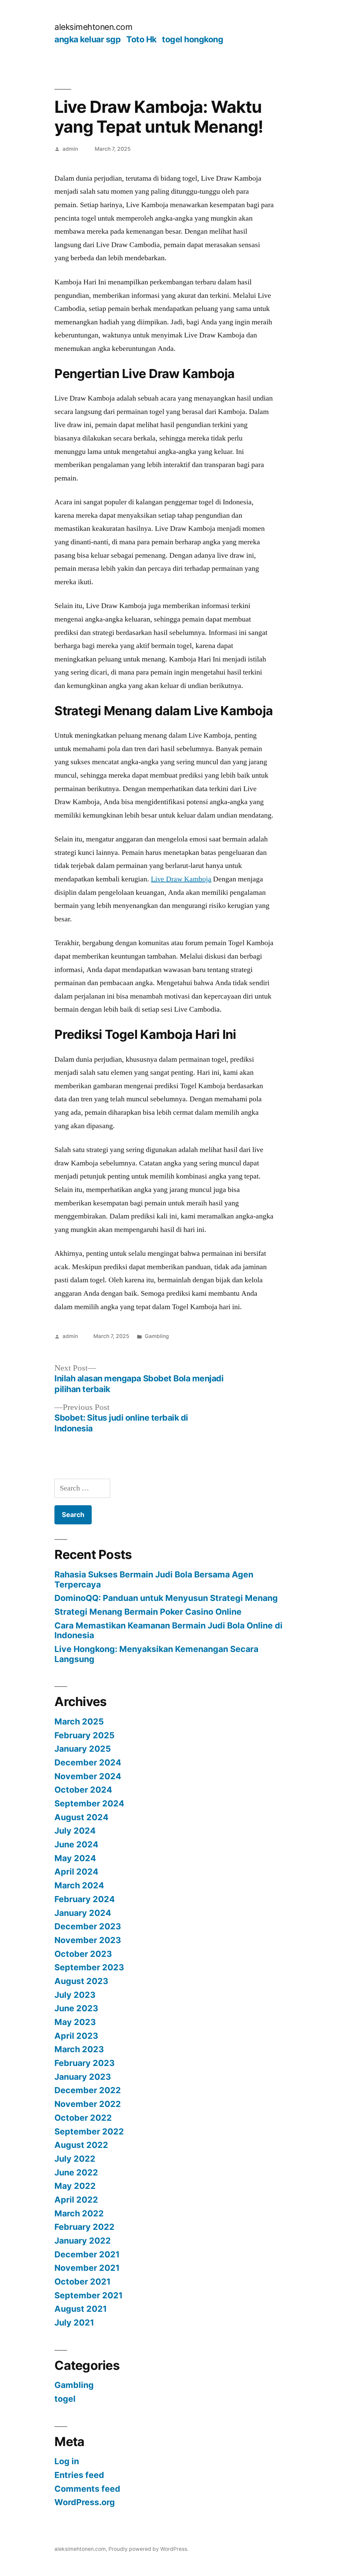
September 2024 (89, 1803)
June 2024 (76, 1844)
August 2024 (81, 1817)
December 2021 (87, 2254)
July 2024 (75, 1831)
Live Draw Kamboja (181, 879)
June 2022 (76, 2172)
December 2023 (88, 1926)
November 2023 (88, 1940)
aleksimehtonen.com (93, 27)
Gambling (157, 1336)
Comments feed (87, 2489)
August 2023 (81, 1981)
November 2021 (87, 2268)
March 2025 (79, 1721)
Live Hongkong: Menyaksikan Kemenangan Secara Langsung (156, 1654)
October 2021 (82, 2282)
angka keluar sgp (88, 39)
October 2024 (83, 1790)
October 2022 (83, 2118)
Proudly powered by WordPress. (148, 2549)
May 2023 (75, 2022)
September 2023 (89, 1967)
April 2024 (76, 1872)
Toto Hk (141, 39)
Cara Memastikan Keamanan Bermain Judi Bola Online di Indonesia (168, 1630)
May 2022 (75, 2186)
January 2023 (83, 2077)
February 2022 (84, 2227)
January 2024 (83, 1913)
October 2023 (83, 1954)
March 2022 (79, 2213)
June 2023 (76, 2008)
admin (70, 149)
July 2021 (74, 2322)
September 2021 (89, 2295)
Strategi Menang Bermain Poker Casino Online (148, 1612)
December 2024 (88, 1762)
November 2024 (88, 1776)
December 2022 (88, 2090)
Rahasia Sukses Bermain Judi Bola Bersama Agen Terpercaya (154, 1579)
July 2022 (75, 2159)
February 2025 (84, 1735)
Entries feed (79, 2475)
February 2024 (85, 1899)
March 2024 (79, 1885)
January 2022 (83, 2241)
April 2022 (76, 2200)
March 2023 (79, 2049)
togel (65, 2399)
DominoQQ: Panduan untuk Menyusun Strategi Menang (166, 1598)
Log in (67, 2461)
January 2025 (83, 1749)
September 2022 (89, 2131)
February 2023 (84, 2063)
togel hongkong (192, 39)
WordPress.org (85, 2502)
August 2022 (81, 2145)
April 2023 (76, 2036)
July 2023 (75, 1995)
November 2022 (88, 2104)
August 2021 (81, 2309)
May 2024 (75, 1858)
